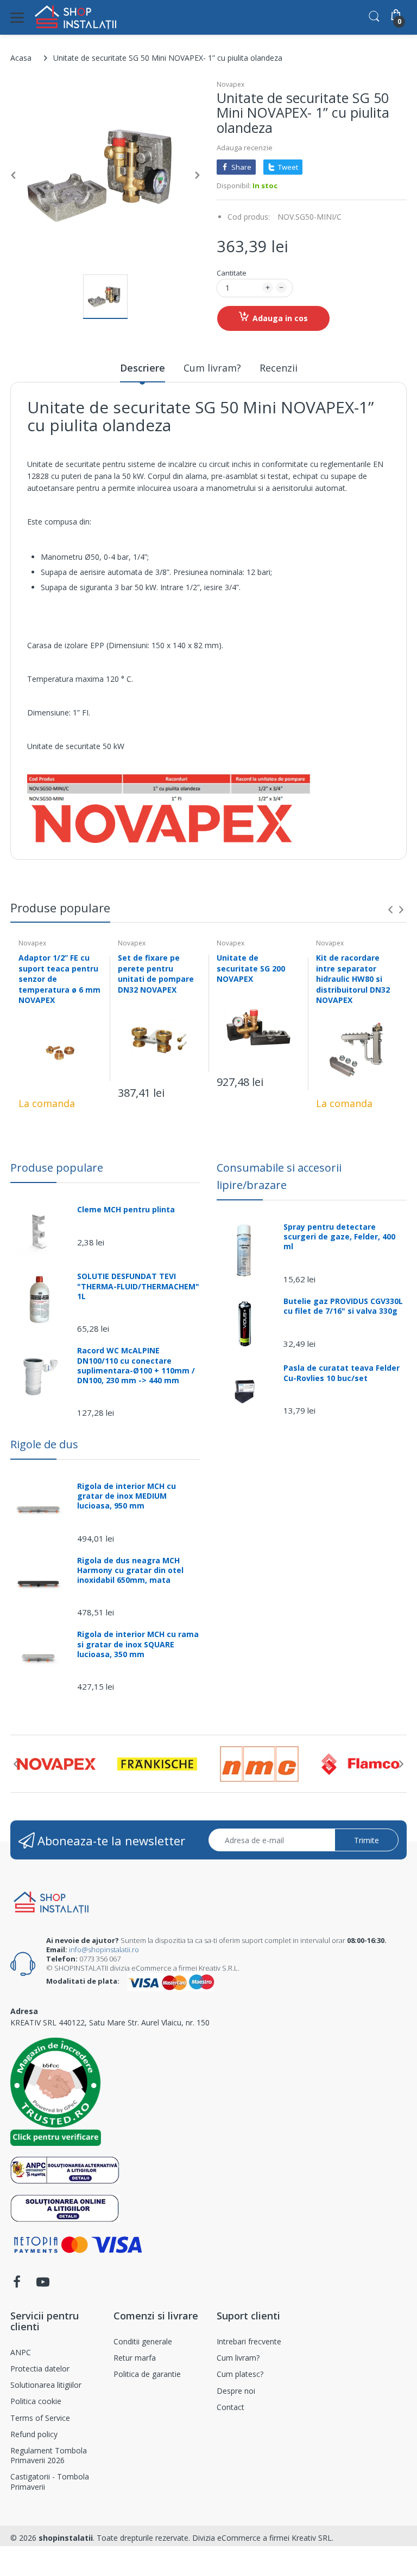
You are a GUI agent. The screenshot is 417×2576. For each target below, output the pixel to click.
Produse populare (57, 1168)
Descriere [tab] (143, 368)
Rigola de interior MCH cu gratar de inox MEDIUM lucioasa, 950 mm (127, 1496)
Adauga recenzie (245, 148)
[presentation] (390, 910)
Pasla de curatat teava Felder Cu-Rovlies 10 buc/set (342, 1373)
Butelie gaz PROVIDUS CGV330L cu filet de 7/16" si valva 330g (343, 1306)
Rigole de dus (44, 1444)
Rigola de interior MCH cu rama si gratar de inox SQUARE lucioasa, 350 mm (138, 1644)
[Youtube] (43, 2285)
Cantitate (232, 273)
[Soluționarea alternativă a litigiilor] (65, 2169)
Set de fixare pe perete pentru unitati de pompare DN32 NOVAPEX (156, 974)
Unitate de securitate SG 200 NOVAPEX (251, 968)
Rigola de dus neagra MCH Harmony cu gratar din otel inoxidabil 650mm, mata (130, 1570)
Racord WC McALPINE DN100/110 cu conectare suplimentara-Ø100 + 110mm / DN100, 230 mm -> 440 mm (136, 1366)
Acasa (21, 58)
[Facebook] (17, 2285)
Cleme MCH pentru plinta (126, 1210)
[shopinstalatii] (75, 17)
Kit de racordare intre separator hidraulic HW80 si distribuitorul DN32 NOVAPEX (353, 979)
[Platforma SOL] (65, 2207)
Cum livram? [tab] (212, 368)
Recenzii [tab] (279, 368)
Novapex (230, 84)
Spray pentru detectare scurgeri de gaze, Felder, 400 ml (339, 1237)
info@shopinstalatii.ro (104, 1949)
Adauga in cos (280, 318)
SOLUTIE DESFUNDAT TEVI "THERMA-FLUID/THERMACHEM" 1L (138, 1286)
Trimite (367, 1840)
